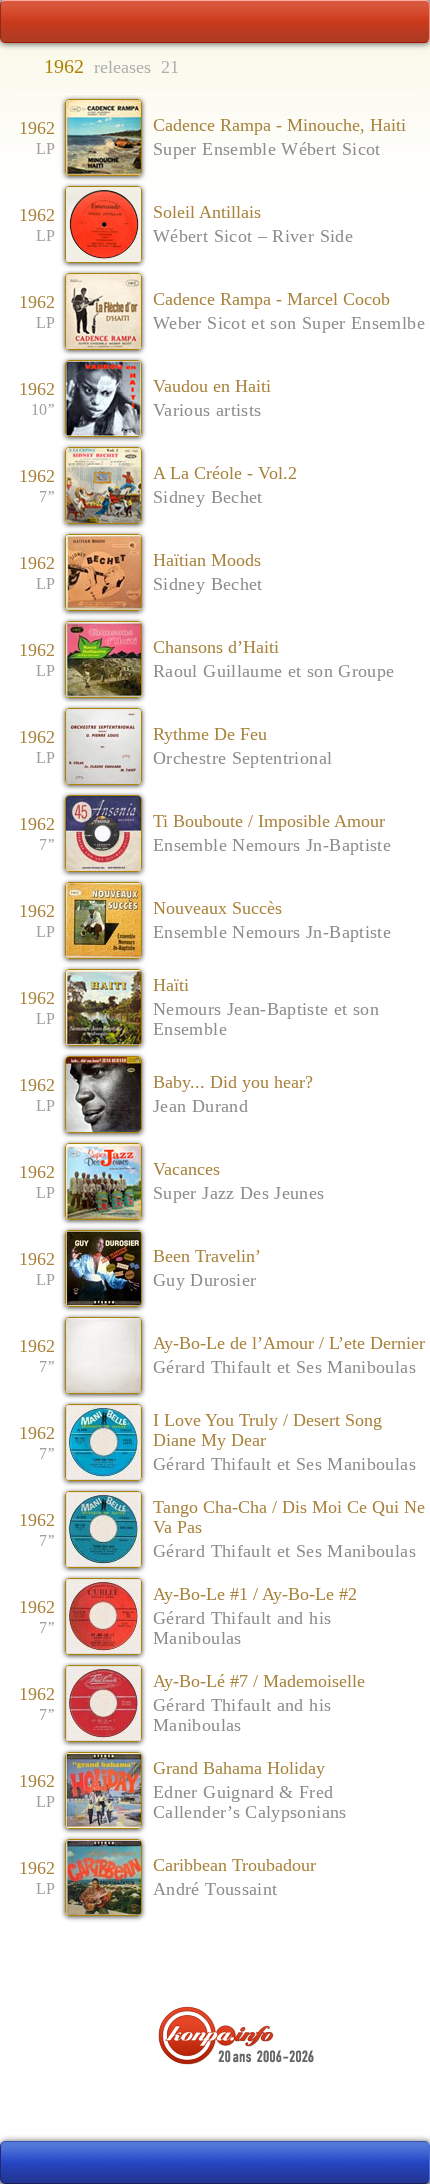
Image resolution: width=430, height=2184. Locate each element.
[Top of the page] (215, 1964)
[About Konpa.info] (215, 2099)
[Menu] (215, 22)
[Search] (397, 22)
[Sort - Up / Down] (410, 68)
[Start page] (33, 22)
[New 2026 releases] (397, 2163)
